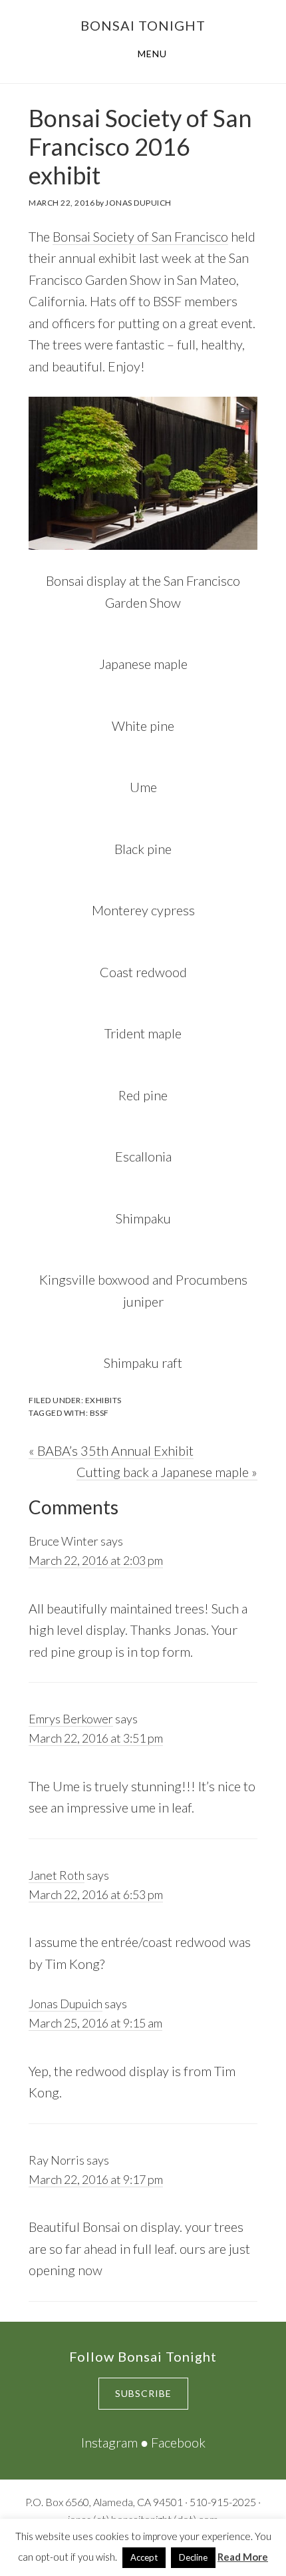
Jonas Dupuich (66, 2004)
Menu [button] (152, 54)
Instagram (109, 2442)
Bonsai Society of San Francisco (140, 236)
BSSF (99, 1413)
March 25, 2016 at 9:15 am (95, 2023)
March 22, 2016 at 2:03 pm (96, 1560)
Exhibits (103, 1400)
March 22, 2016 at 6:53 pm (96, 1894)
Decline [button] (193, 2557)
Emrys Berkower (71, 1719)
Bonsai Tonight (143, 25)
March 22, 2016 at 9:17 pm (96, 2179)
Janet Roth (57, 1875)
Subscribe (143, 2393)
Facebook (178, 2442)
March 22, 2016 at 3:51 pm (96, 1738)
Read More (243, 2557)
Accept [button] (144, 2557)
